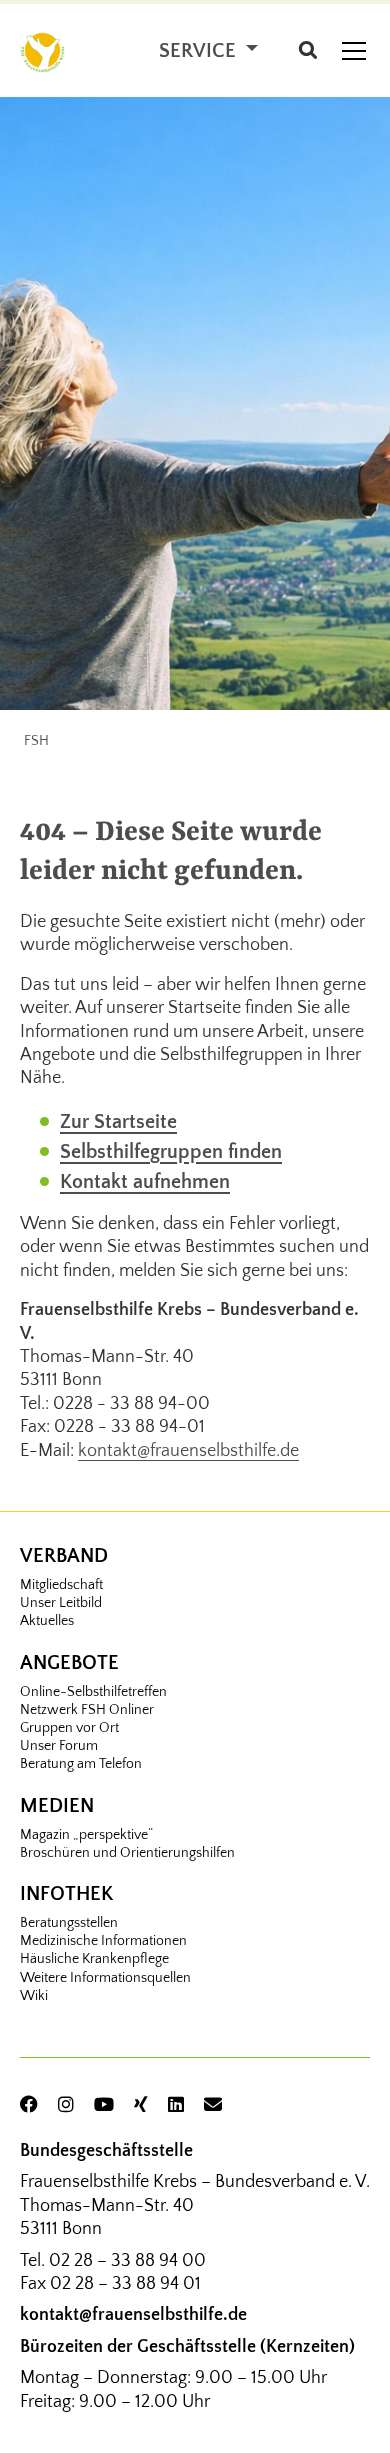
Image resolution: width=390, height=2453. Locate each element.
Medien (57, 1806)
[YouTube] (104, 2106)
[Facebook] (29, 2106)
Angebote (69, 1663)
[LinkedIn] (176, 2106)
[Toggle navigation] (354, 51)
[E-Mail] (213, 2106)
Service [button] (200, 51)
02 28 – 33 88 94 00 (127, 2261)
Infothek (66, 1894)
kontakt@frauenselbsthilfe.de (188, 1451)
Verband (64, 1556)
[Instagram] (66, 2106)
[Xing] (141, 2106)
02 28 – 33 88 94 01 (125, 2284)
